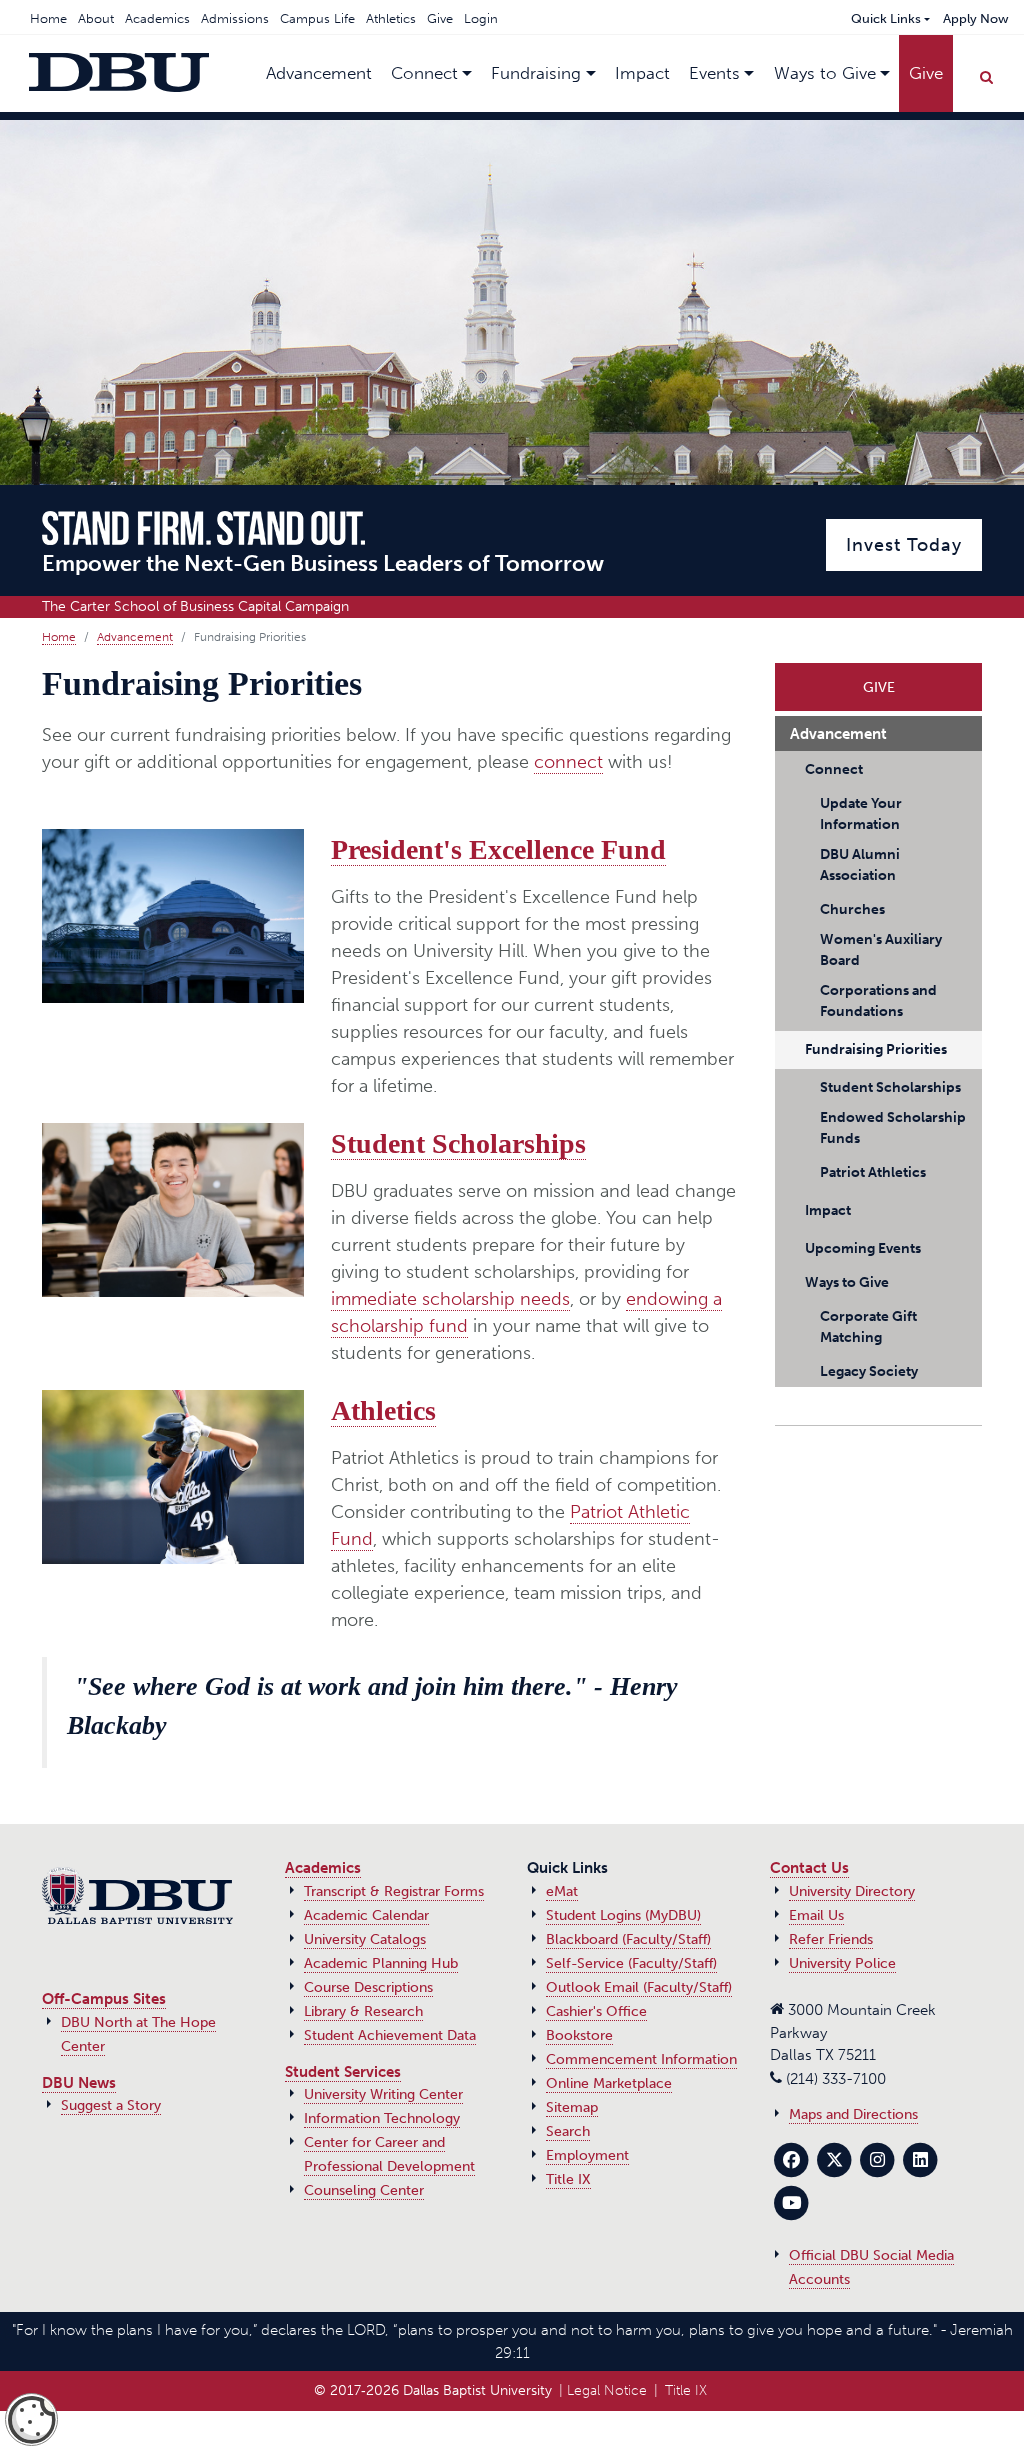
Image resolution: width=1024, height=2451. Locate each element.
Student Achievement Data (390, 2035)
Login (481, 18)
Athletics (391, 18)
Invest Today (904, 545)
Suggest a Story (111, 2105)
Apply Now (976, 18)
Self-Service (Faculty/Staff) (631, 1963)
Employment (587, 2155)
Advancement (135, 637)
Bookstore (579, 2035)
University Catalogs (365, 1939)
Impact (642, 73)
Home (48, 18)
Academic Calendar (366, 1915)
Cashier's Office (596, 2011)
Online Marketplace (609, 2083)
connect (568, 762)
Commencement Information (641, 2059)
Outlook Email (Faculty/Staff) (639, 1987)
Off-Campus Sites (104, 1999)
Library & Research (363, 2011)
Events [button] (714, 73)
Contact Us (809, 1868)
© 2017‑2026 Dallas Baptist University (433, 2390)
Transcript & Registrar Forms (394, 1891)
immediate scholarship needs (450, 1299)
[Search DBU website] (986, 74)
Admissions (235, 18)
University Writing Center (383, 2094)
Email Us (816, 1915)
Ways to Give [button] (825, 73)
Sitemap (572, 2107)
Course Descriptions (368, 1987)
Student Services (343, 2072)
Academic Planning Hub (381, 1963)
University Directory (852, 1891)
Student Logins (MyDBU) (623, 1915)
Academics (157, 18)
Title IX (568, 2179)
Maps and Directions (853, 2114)
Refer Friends (831, 1939)
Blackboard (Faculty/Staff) (628, 1939)
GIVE (879, 682)
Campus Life (317, 18)
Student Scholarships (458, 1143)
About (96, 18)
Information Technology (382, 2118)
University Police (842, 1963)
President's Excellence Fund (498, 849)
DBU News (79, 2083)
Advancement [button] (319, 73)
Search (568, 2131)
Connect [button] (424, 73)
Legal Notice (607, 2390)
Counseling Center (364, 2190)
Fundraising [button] (536, 73)
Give (440, 18)
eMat (562, 1891)
